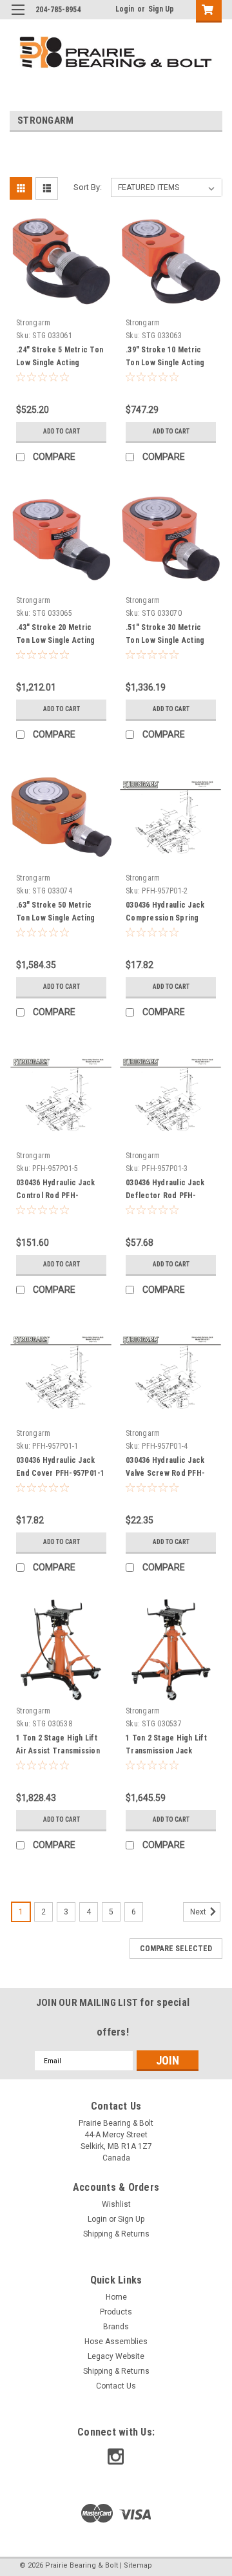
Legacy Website (116, 2356)
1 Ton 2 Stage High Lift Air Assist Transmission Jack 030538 (58, 1751)
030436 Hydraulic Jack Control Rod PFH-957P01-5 (55, 1196)
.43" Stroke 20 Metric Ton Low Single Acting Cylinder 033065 (55, 640)
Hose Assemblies (116, 2342)
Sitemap (138, 2565)
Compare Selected (176, 1949)
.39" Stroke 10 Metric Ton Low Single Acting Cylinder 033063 (165, 363)
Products (116, 2312)
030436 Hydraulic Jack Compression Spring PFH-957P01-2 (165, 918)
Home (116, 2297)
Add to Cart (62, 431)
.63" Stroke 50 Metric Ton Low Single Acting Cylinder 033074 (55, 918)
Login (125, 9)
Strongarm (33, 323)
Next (199, 1912)
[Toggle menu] (18, 18)
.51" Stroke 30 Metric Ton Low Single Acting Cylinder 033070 (165, 640)
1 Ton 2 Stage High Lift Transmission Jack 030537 (166, 1751)
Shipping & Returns (116, 2234)
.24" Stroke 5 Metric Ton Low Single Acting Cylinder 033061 (60, 363)
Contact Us (116, 2386)
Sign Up (161, 9)
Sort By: (88, 187)
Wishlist (116, 2204)
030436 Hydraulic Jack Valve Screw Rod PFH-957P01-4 (165, 1473)
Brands (116, 2327)
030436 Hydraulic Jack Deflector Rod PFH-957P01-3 (165, 1196)
